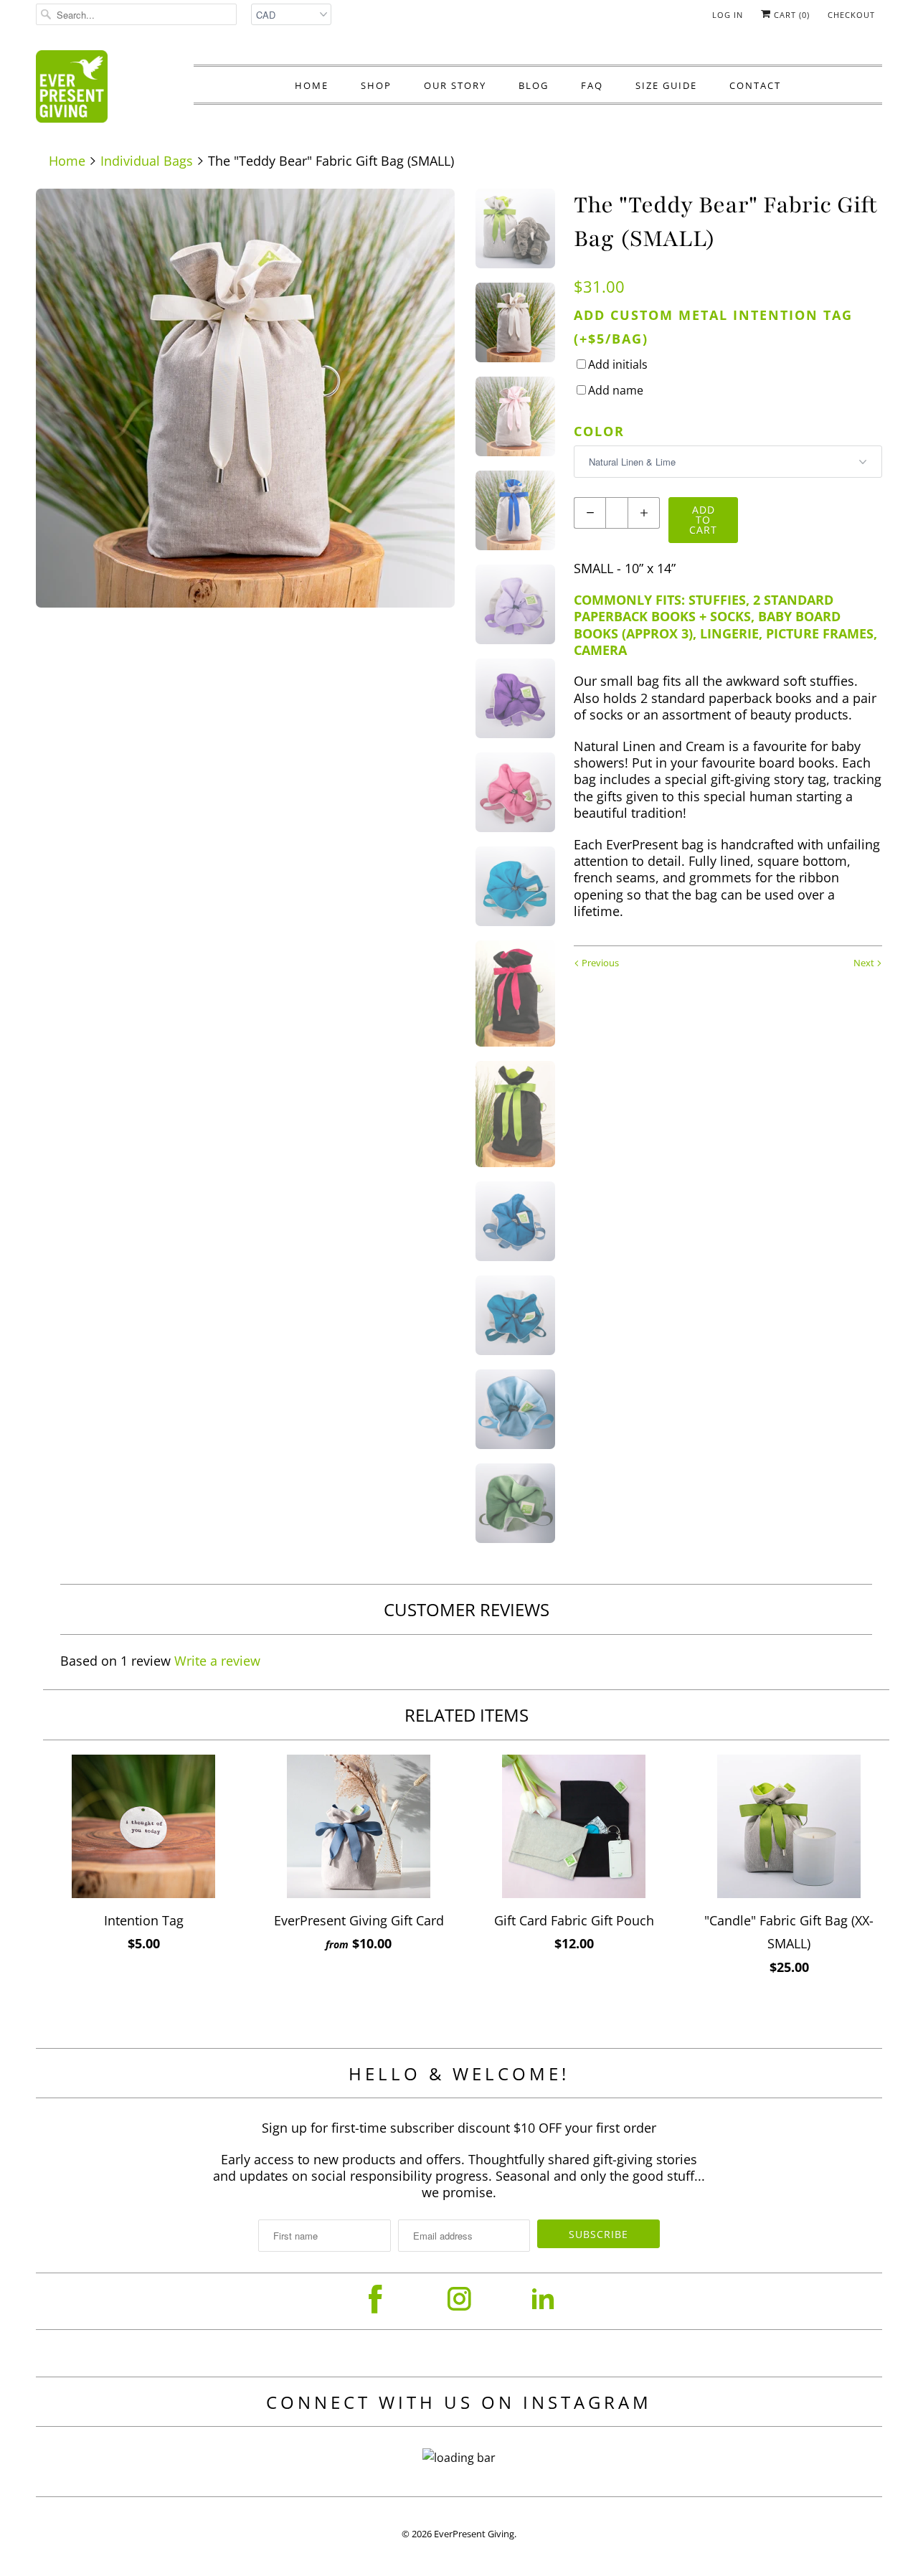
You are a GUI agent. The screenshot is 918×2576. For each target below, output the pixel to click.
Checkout (851, 15)
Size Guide (666, 85)
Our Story (455, 85)
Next (865, 963)
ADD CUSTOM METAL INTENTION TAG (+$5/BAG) (713, 326)
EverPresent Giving (474, 2534)
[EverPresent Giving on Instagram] (459, 2299)
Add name (616, 390)
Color (599, 431)
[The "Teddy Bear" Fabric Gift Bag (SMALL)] (245, 398)
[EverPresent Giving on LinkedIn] (543, 2299)
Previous (599, 963)
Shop (376, 85)
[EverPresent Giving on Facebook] (375, 2299)
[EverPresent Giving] (72, 90)
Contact (755, 85)
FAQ (592, 85)
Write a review (217, 1661)
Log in (728, 15)
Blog (534, 85)
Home (312, 85)
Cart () (790, 15)
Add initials (618, 364)
